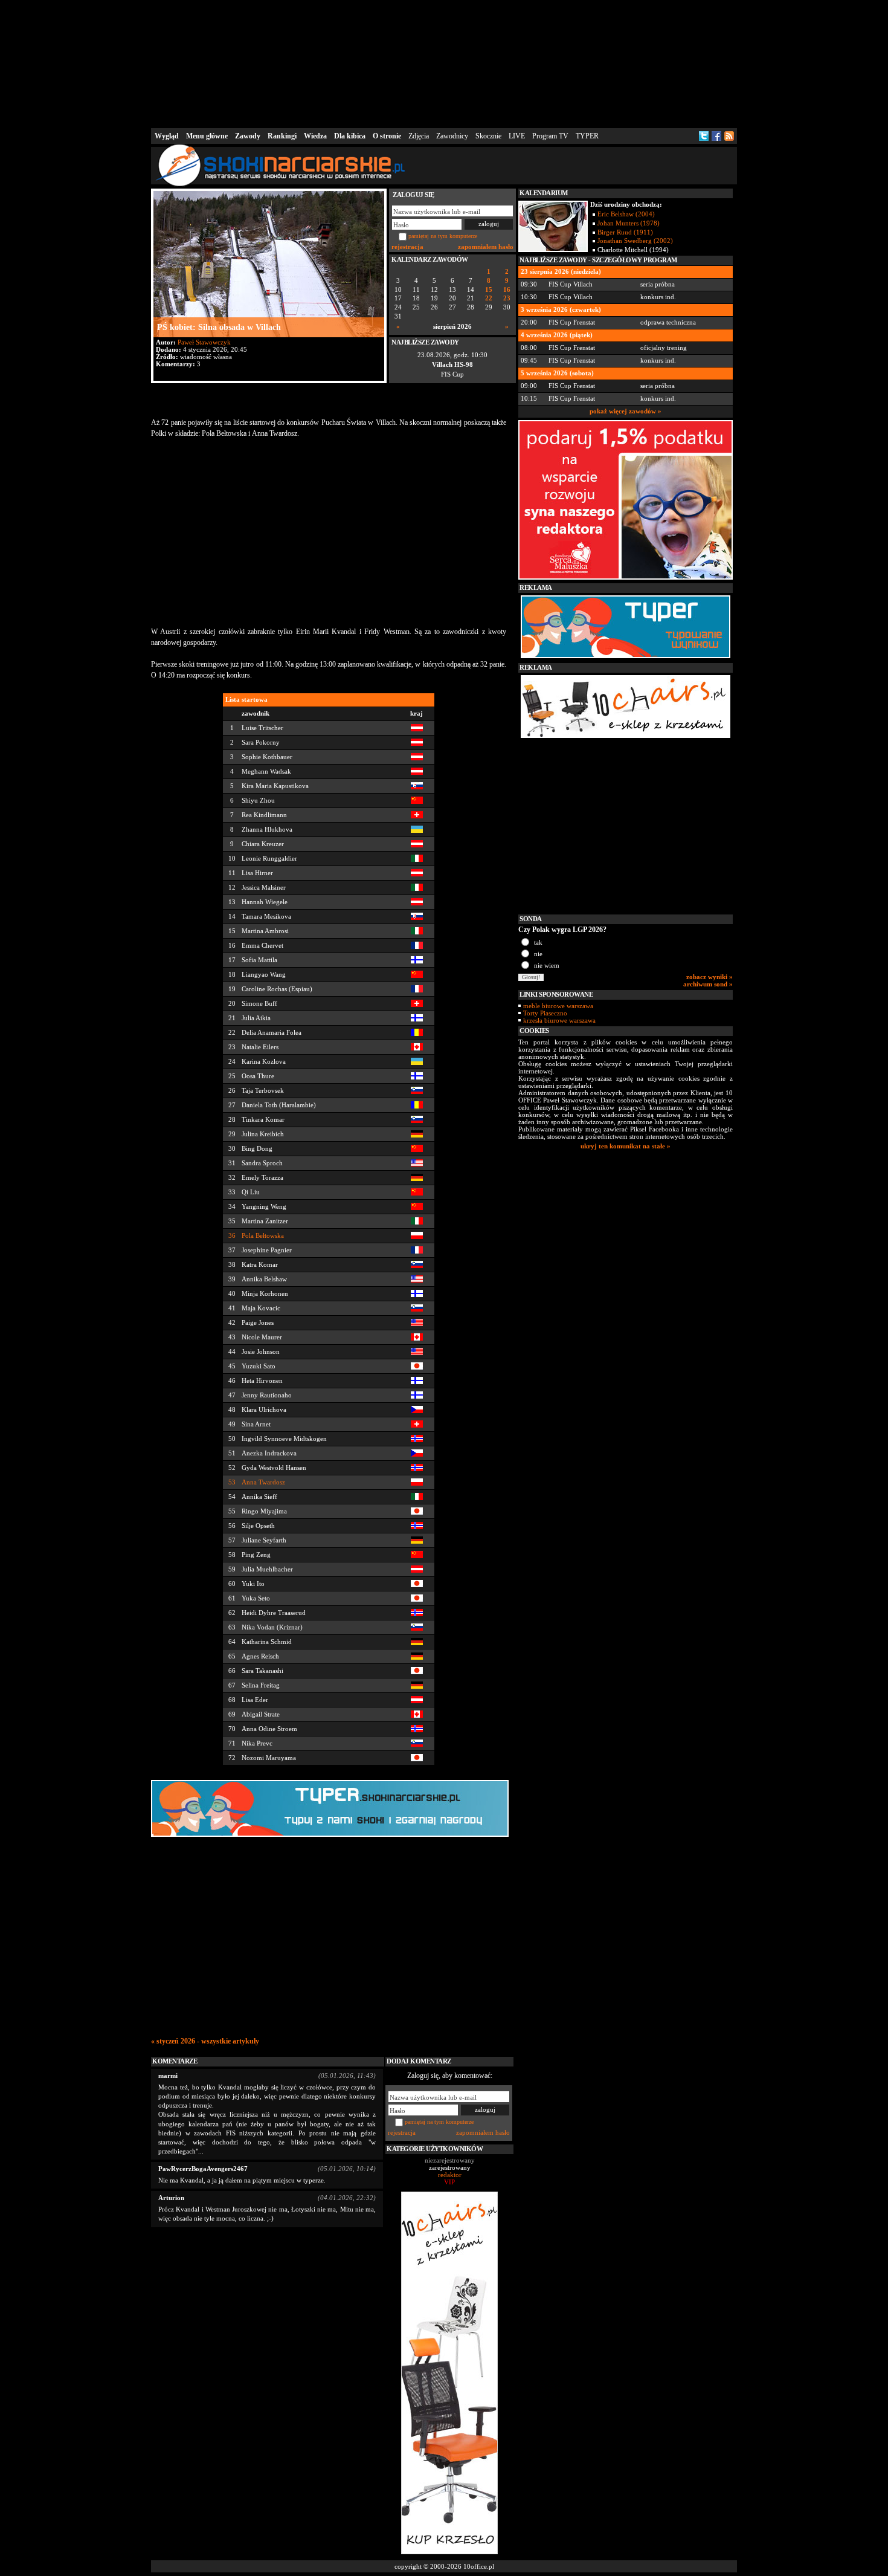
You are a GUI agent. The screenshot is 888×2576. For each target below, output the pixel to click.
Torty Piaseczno (545, 1013)
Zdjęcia (419, 136)
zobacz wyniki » (709, 977)
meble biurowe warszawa (558, 1006)
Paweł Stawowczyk (204, 342)
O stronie (387, 136)
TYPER (587, 136)
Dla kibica (350, 136)
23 (507, 298)
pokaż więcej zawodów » (626, 411)
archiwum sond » (708, 984)
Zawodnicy (452, 136)
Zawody (248, 136)
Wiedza (315, 136)
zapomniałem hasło (486, 247)
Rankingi (282, 136)
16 (507, 290)
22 (489, 298)
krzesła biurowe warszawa (559, 1020)
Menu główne (207, 136)
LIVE (517, 136)
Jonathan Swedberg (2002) (635, 241)
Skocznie (488, 136)
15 (489, 290)
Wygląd (167, 136)
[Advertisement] (444, 63)
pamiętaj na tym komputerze (443, 236)
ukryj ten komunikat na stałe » (626, 1146)
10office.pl (479, 2566)
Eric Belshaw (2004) (626, 214)
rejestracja (407, 247)
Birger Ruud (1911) (625, 232)
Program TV (550, 136)
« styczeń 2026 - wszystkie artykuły (205, 2041)
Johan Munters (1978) (629, 223)
